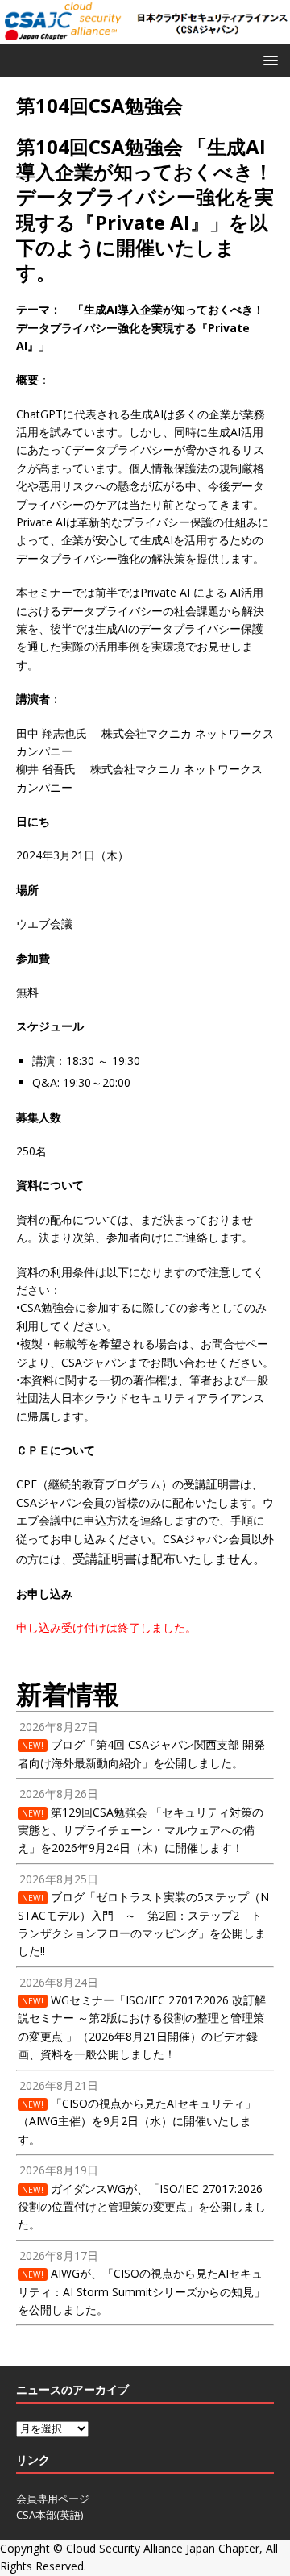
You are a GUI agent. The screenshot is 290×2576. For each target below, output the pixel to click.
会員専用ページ (53, 2499)
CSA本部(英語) (50, 2515)
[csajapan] (145, 33)
